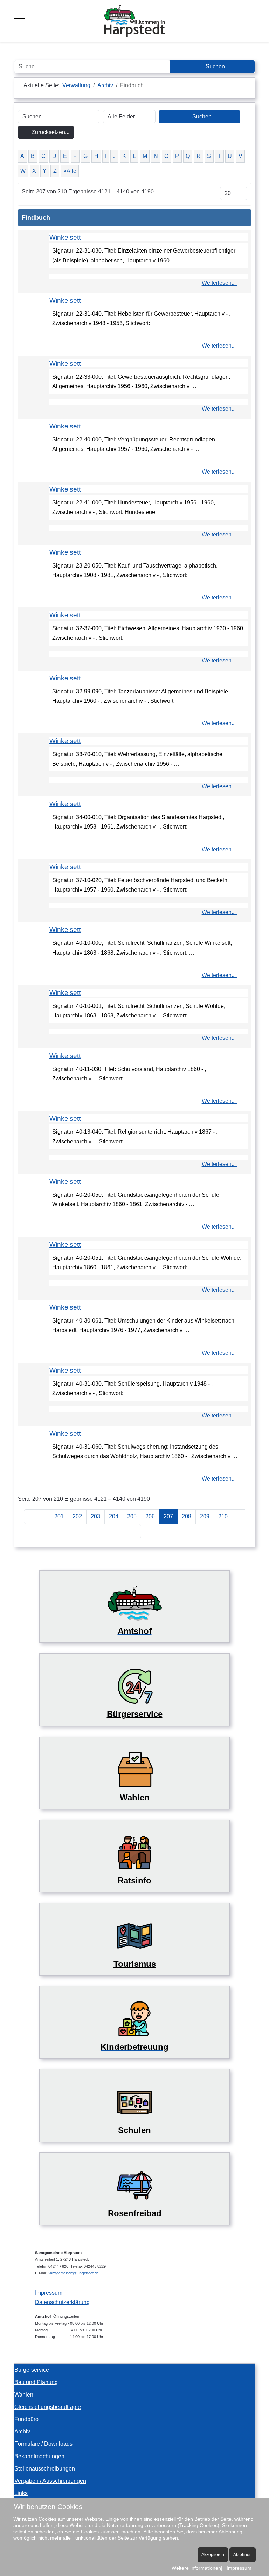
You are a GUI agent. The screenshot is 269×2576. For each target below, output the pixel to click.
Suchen (215, 66)
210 (223, 1516)
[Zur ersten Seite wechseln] (30, 1516)
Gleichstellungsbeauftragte (48, 2407)
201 (59, 1516)
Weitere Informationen (196, 2568)
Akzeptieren (213, 2555)
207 (168, 1516)
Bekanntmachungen (39, 2456)
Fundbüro (26, 2419)
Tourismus (135, 1964)
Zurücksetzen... (50, 132)
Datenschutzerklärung (62, 2302)
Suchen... (203, 116)
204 (114, 1516)
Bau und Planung (36, 2382)
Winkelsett (65, 237)
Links (21, 2493)
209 (205, 1516)
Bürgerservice (32, 2370)
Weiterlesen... (219, 283)
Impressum (49, 2293)
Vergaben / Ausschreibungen (50, 2481)
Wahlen (24, 2395)
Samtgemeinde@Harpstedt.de (73, 2273)
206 (150, 1516)
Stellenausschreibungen (45, 2469)
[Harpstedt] (134, 21)
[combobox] (92, 67)
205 (132, 1516)
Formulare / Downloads (43, 2444)
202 (77, 1516)
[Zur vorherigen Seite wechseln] (43, 1516)
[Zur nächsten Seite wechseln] (239, 1516)
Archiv (22, 2431)
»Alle (70, 171)
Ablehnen (243, 2555)
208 (187, 1516)
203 (95, 1516)
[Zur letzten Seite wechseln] (134, 1531)
